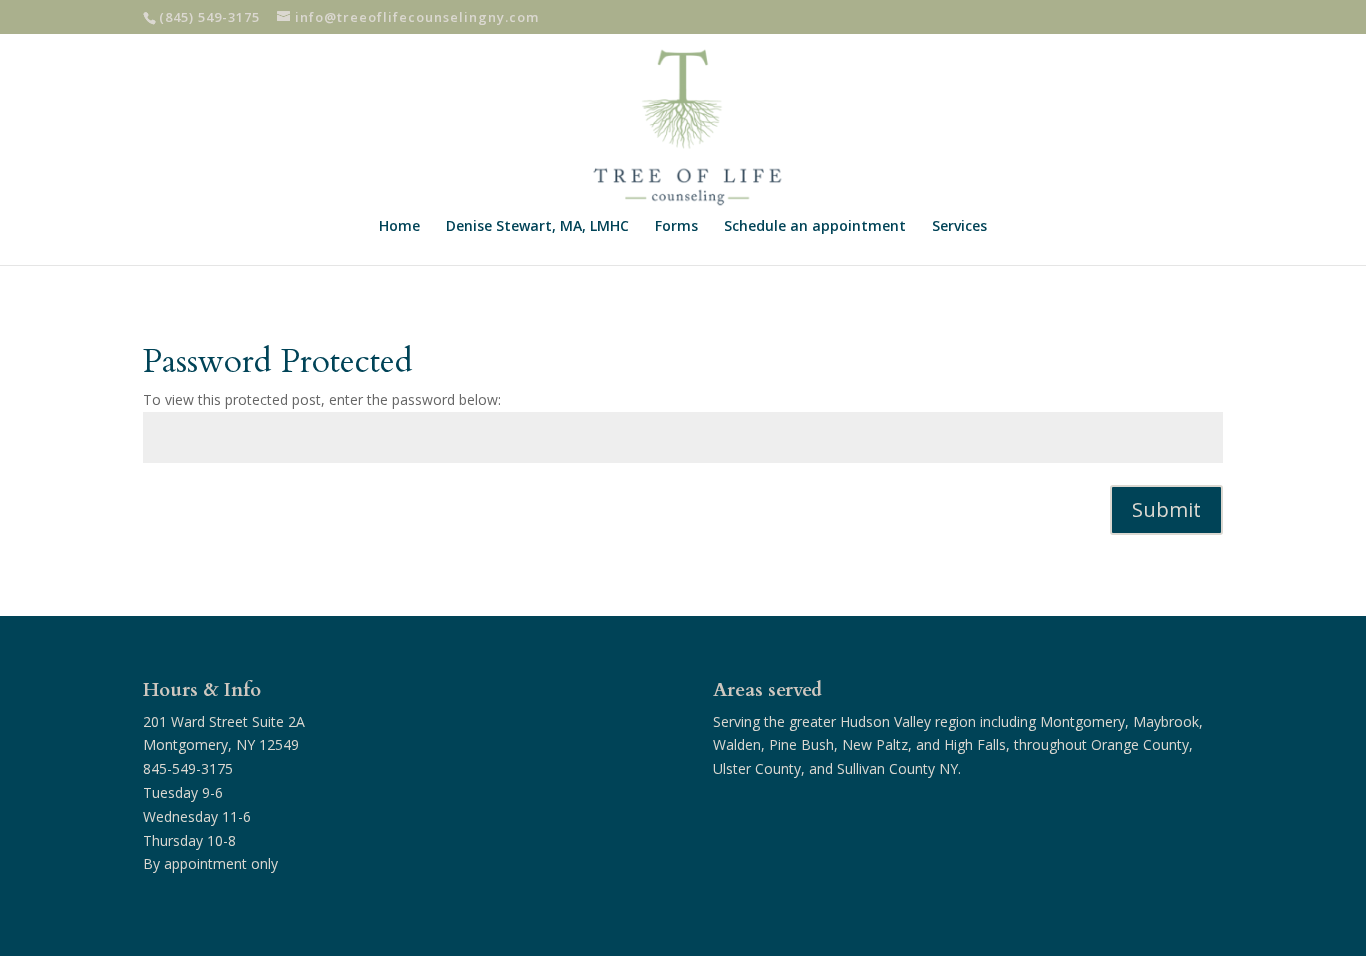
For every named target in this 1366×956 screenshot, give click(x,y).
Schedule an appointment (815, 227)
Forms (676, 227)
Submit (1166, 509)
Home (399, 227)
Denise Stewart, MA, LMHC (537, 227)
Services (959, 227)
